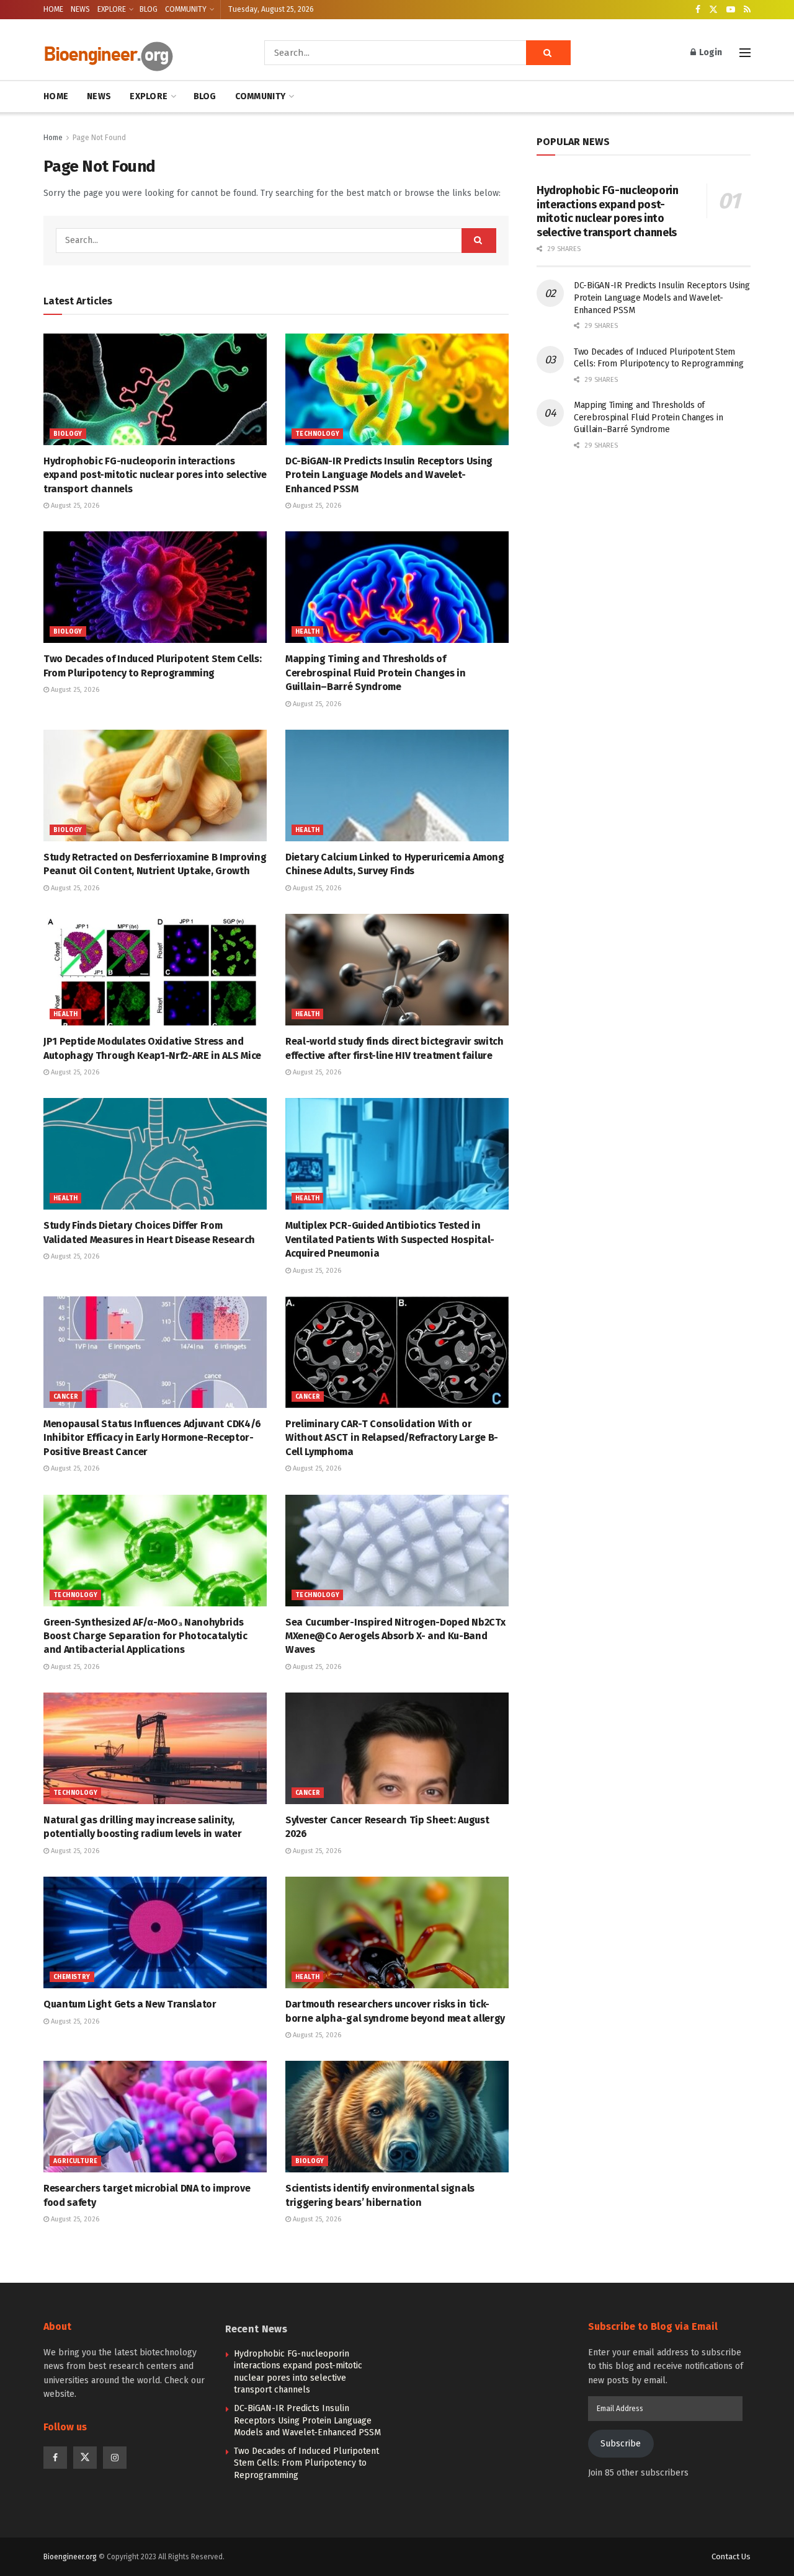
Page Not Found (99, 138)
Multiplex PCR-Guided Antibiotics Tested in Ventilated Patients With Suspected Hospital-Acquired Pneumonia (390, 1239)
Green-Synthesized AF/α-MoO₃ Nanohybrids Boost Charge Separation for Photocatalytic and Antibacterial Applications (145, 1636)
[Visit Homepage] (136, 53)
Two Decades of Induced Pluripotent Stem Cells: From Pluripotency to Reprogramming (306, 2463)
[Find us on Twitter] (713, 10)
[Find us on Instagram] (115, 2458)
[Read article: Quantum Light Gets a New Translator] (155, 1932)
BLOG (149, 9)
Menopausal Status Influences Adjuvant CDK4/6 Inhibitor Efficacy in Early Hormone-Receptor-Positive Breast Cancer (152, 1438)
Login (710, 52)
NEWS (80, 9)
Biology (68, 434)
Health (307, 632)
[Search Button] (548, 53)
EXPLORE (112, 9)
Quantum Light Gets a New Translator (130, 2004)
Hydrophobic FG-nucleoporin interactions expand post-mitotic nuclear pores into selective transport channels (155, 475)
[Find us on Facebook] (698, 10)
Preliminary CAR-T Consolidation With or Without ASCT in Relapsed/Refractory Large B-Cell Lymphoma (392, 1438)
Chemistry (72, 1977)
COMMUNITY (186, 9)
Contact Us (731, 2556)
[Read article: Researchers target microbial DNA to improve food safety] (155, 2117)
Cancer (66, 1397)
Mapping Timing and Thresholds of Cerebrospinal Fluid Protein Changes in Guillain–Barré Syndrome (376, 673)
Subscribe (621, 2444)
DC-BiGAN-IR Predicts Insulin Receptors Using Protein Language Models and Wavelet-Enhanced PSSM (389, 475)
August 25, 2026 (74, 506)
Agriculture (75, 2161)
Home (53, 138)
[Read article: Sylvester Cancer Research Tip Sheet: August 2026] (397, 1748)
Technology (317, 434)
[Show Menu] (745, 53)
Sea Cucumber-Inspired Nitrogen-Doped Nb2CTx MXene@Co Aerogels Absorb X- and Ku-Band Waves (395, 1636)
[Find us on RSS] (747, 10)
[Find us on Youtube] (731, 10)
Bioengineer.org (70, 2557)
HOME (53, 9)
